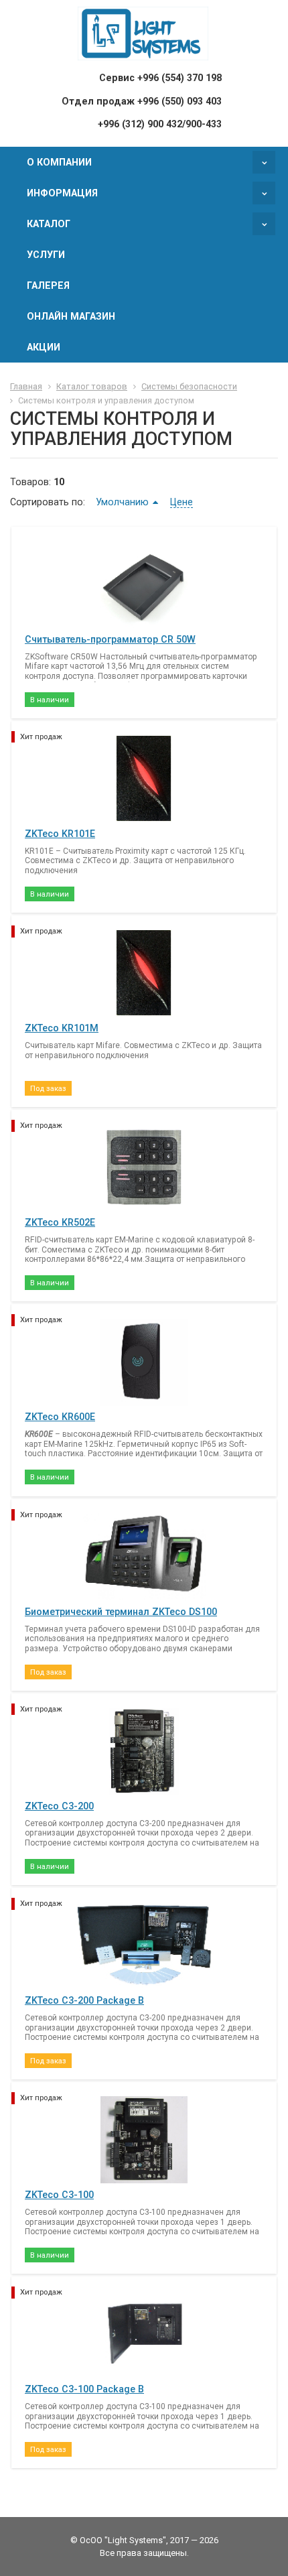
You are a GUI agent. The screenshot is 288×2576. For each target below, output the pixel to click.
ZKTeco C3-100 (59, 2195)
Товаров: (30, 482)
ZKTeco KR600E (60, 1417)
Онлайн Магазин (71, 316)
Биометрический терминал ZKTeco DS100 (121, 1612)
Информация (62, 193)
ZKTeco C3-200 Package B (84, 2000)
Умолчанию (122, 502)
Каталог (49, 224)
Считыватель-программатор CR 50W (110, 639)
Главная (26, 386)
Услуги (46, 255)
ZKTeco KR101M (62, 1028)
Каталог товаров (92, 386)
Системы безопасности (189, 386)
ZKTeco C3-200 (59, 1806)
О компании (59, 162)
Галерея (48, 285)
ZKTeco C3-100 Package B (84, 2389)
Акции (44, 347)
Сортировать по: (48, 502)
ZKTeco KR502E (60, 1222)
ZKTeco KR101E (60, 834)
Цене (182, 502)
